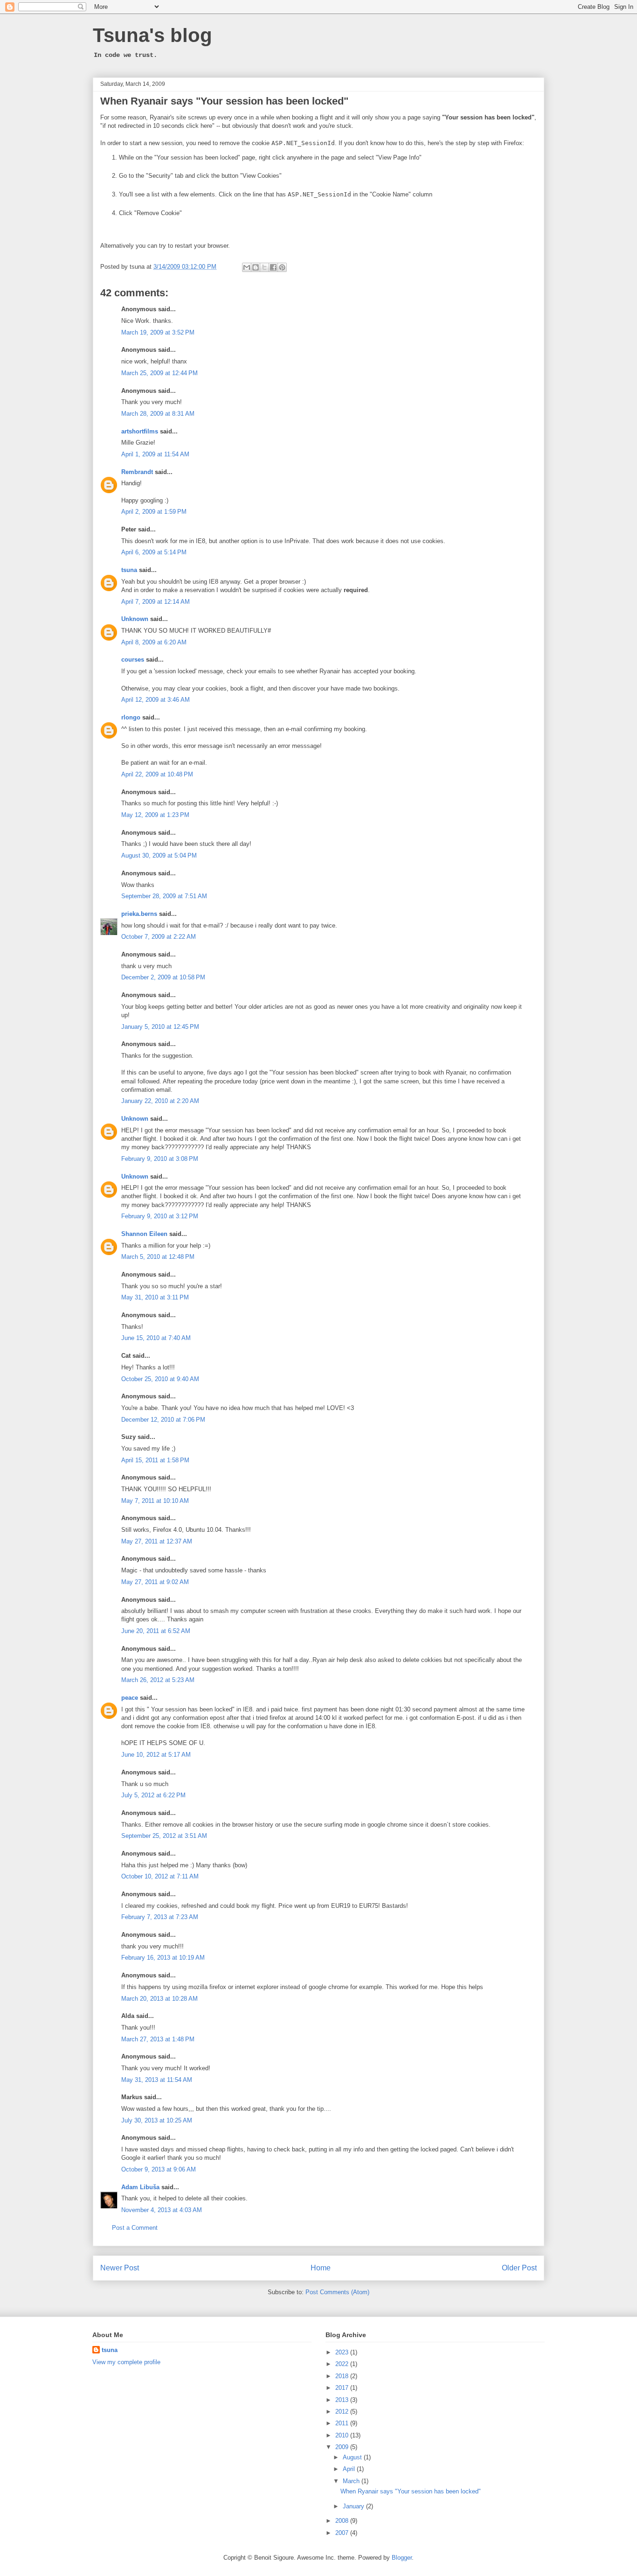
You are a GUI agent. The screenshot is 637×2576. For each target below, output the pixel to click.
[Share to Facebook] (273, 267)
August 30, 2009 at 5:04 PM (159, 855)
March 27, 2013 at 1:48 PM (158, 2039)
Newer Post (120, 2268)
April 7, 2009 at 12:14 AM (156, 602)
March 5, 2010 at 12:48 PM (158, 1257)
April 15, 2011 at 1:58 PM (155, 1460)
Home (321, 2268)
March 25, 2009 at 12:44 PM (159, 373)
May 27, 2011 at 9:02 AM (155, 1582)
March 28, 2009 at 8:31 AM (158, 414)
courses (133, 660)
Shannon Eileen (144, 1234)
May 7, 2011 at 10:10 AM (155, 1501)
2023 (343, 2352)
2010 (343, 2435)
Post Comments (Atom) (337, 2292)
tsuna (129, 570)
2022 (343, 2364)
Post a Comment (135, 2228)
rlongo (131, 717)
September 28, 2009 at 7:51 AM (164, 896)
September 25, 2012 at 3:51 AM (164, 1836)
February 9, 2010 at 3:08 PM (160, 1159)
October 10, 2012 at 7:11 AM (160, 1876)
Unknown (135, 619)
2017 (343, 2388)
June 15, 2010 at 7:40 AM (156, 1338)
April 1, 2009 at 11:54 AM (155, 454)
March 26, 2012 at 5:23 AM (158, 1680)
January (354, 2506)
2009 (343, 2447)
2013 (343, 2400)
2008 (343, 2521)
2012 (343, 2412)
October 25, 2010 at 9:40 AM (160, 1379)
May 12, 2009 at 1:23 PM (155, 815)
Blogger (402, 2558)
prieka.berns (139, 914)
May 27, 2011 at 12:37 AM (157, 1541)
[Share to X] (264, 267)
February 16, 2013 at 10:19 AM (163, 1958)
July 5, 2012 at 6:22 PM (153, 1795)
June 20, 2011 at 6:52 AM (156, 1631)
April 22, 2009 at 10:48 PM (157, 774)
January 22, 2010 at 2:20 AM (160, 1101)
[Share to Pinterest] (282, 267)
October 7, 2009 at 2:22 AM (159, 937)
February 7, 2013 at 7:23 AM (160, 1917)
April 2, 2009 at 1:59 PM (154, 512)
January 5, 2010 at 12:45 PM (160, 1027)
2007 (343, 2533)
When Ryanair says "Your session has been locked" (224, 101)
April (350, 2469)
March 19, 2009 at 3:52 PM (158, 332)
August (353, 2457)
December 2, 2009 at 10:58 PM (163, 977)
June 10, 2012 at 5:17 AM (156, 1755)
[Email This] (247, 267)
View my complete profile (126, 2362)
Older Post (519, 2268)
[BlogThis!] (256, 267)
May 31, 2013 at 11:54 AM (157, 2080)
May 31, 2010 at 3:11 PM (155, 1297)
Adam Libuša (140, 2187)
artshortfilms (140, 431)
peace (130, 1698)
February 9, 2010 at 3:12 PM (160, 1216)
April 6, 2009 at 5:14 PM (154, 552)
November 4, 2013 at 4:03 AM (162, 2210)
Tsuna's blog (152, 35)
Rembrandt (137, 472)
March (352, 2481)
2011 (343, 2423)
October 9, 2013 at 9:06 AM (159, 2169)
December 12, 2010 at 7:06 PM (163, 1420)
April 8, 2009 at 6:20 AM (154, 642)
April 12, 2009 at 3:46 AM (156, 700)
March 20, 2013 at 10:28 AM (159, 1999)
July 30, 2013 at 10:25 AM (157, 2120)
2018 (343, 2376)
